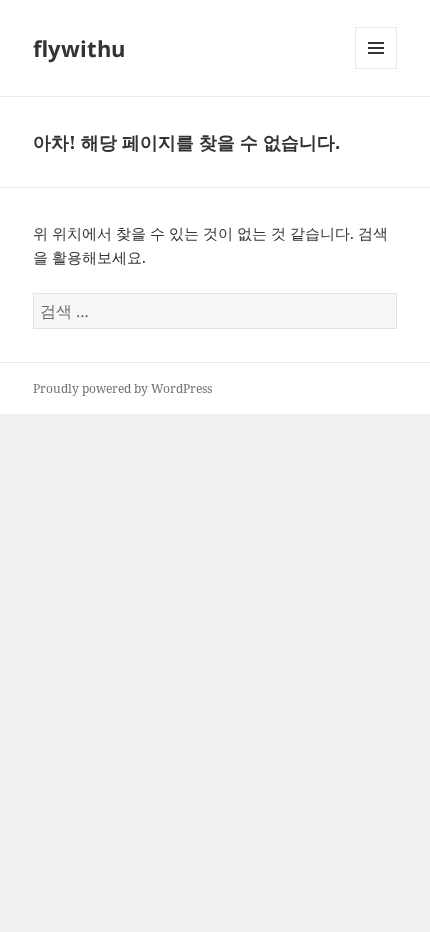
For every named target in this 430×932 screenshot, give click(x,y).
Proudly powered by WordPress (122, 388)
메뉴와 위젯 (376, 68)
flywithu (79, 48)
